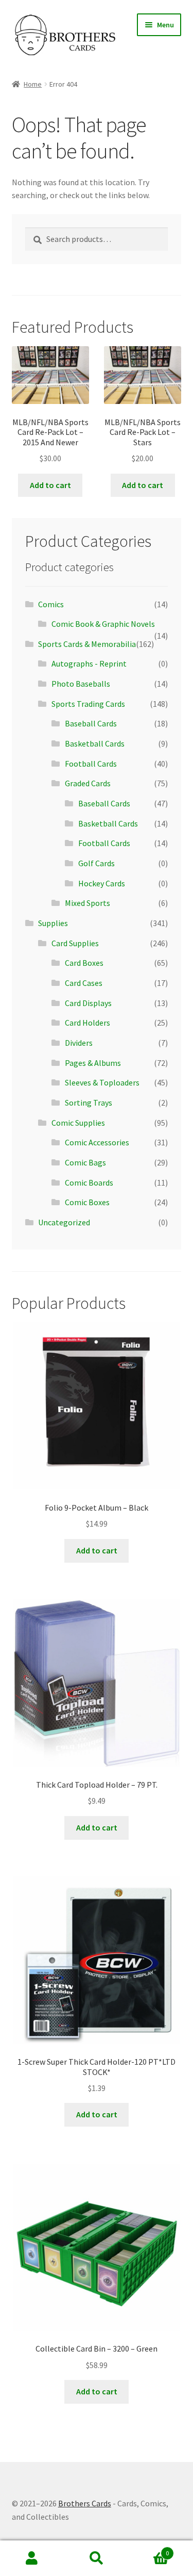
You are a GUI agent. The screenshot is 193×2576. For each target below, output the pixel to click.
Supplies (53, 923)
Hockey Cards (102, 883)
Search (97, 2558)
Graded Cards (88, 783)
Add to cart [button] (50, 485)
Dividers (79, 1043)
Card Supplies (75, 943)
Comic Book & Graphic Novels (103, 624)
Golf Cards (97, 863)
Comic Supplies (78, 1123)
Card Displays (88, 1003)
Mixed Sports (87, 903)
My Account (32, 2558)
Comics (51, 604)
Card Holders (87, 1023)
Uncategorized (64, 1222)
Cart (149, 2549)
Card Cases (84, 983)
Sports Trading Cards (88, 704)
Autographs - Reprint (89, 663)
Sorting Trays (89, 1103)
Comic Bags (85, 1162)
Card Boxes (84, 963)
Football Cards (91, 764)
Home (33, 84)
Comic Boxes (87, 1202)
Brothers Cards (85, 2503)
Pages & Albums (93, 1063)
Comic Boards (89, 1182)
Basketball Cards (95, 743)
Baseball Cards (91, 723)
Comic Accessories (97, 1142)
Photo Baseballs (81, 684)
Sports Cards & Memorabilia (87, 644)
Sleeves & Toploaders (102, 1082)
